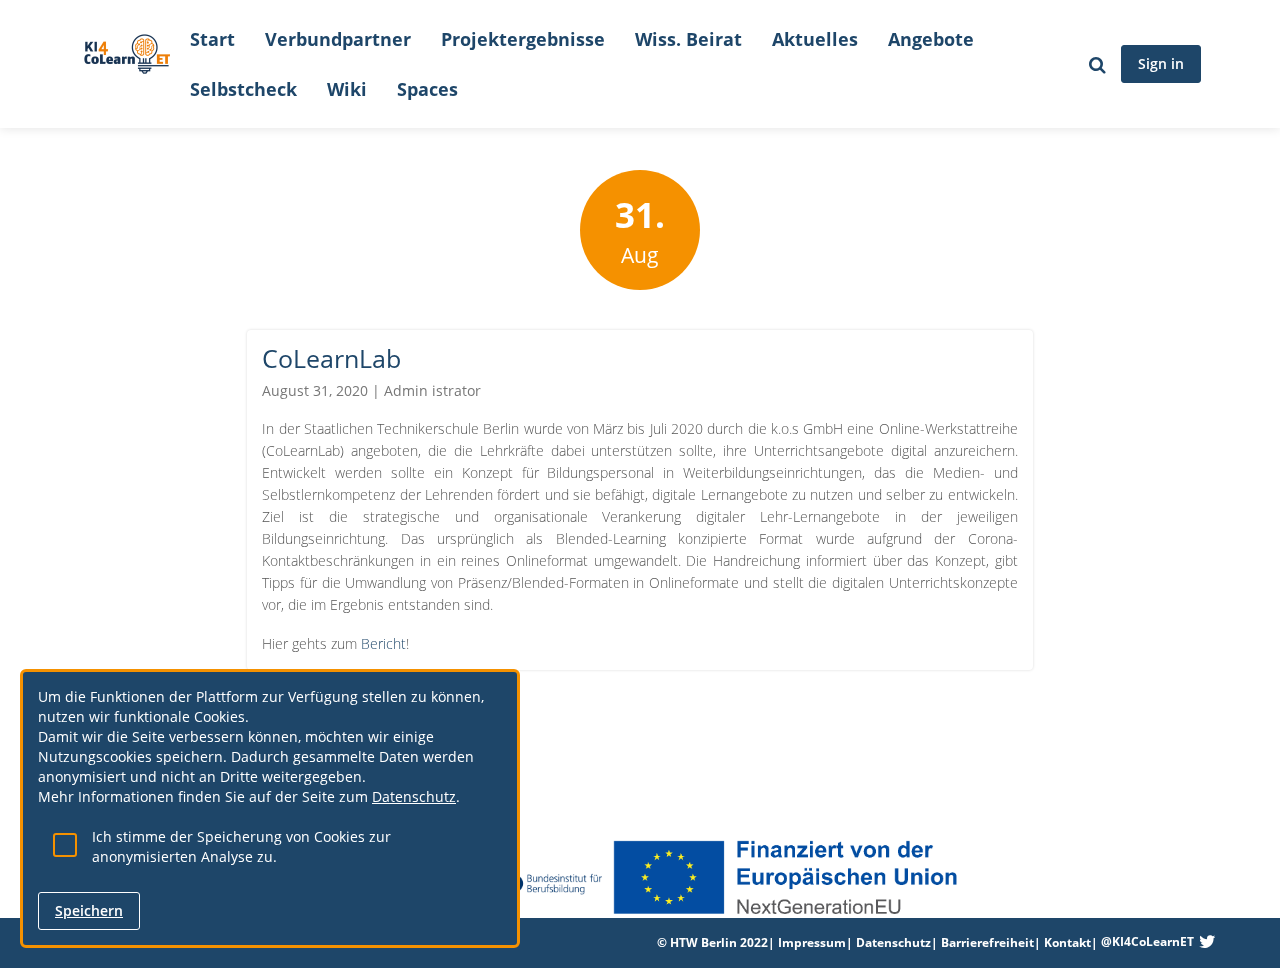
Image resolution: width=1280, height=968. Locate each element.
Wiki (347, 89)
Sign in (1161, 63)
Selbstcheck (243, 89)
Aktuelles (815, 39)
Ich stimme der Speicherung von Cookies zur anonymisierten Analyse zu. (241, 846)
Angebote (931, 39)
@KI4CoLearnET (1147, 941)
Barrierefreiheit (987, 942)
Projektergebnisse (523, 39)
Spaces (427, 89)
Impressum (812, 942)
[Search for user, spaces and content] (1097, 64)
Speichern (89, 910)
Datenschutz (893, 942)
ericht (388, 643)
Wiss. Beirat (688, 39)
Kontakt (1067, 942)
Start (212, 39)
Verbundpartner (338, 39)
